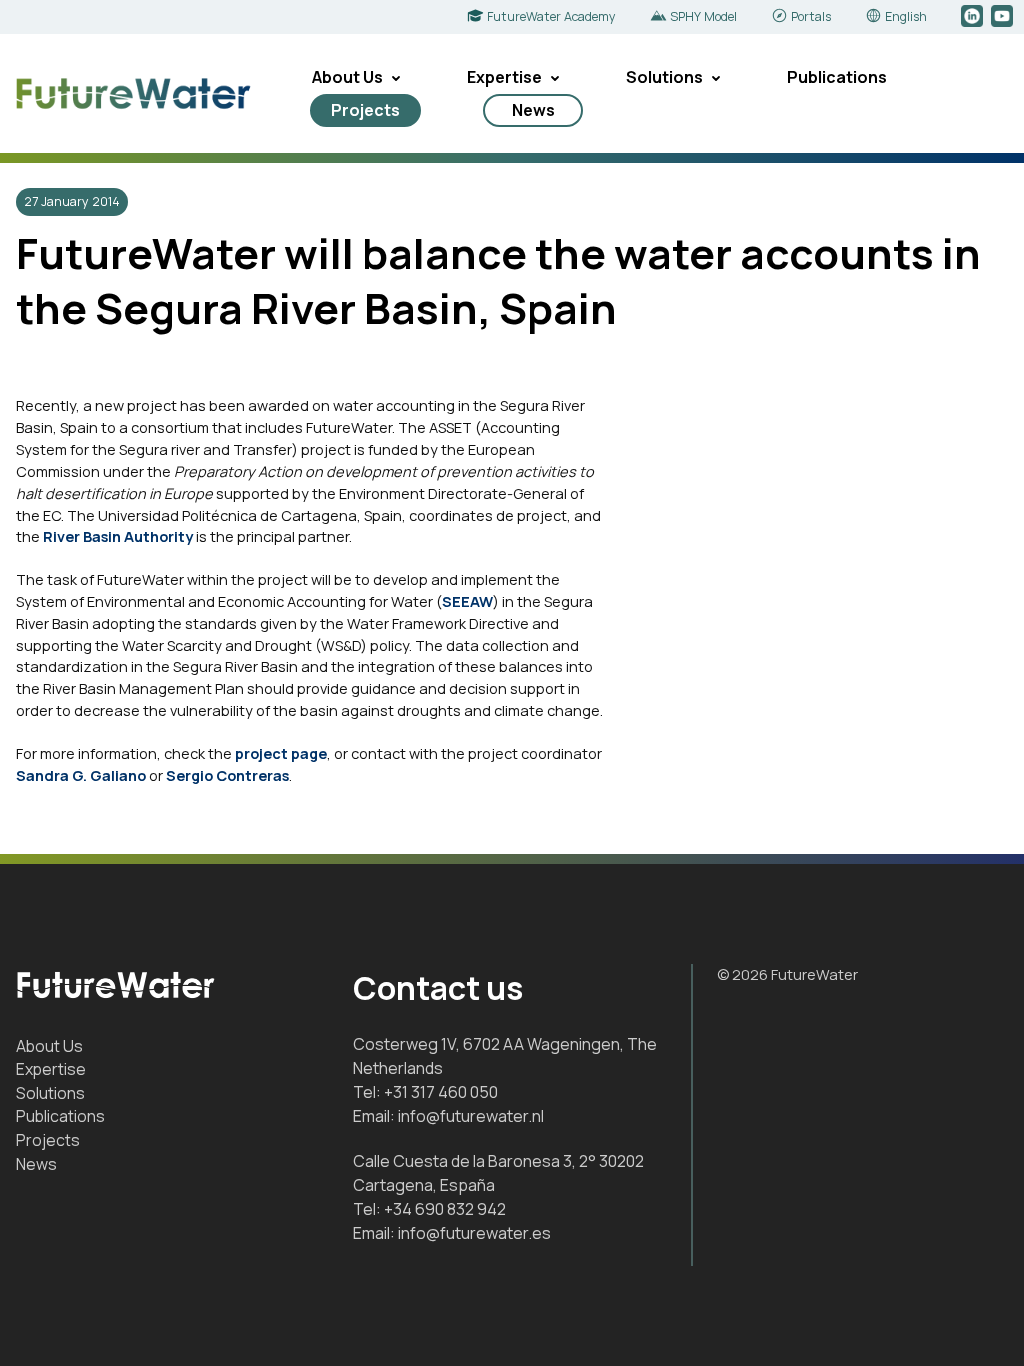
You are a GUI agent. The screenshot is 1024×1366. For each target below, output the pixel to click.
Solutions (664, 77)
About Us (347, 77)
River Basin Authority (118, 536)
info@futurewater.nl (471, 1116)
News (533, 110)
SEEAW (467, 601)
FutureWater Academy (551, 16)
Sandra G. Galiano (81, 775)
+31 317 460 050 (441, 1092)
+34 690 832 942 (445, 1209)
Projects (365, 110)
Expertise (504, 77)
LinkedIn (973, 17)
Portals (811, 16)
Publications (837, 77)
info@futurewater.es (474, 1233)
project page (281, 753)
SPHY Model (703, 16)
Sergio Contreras (227, 775)
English (906, 16)
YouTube (1003, 17)
